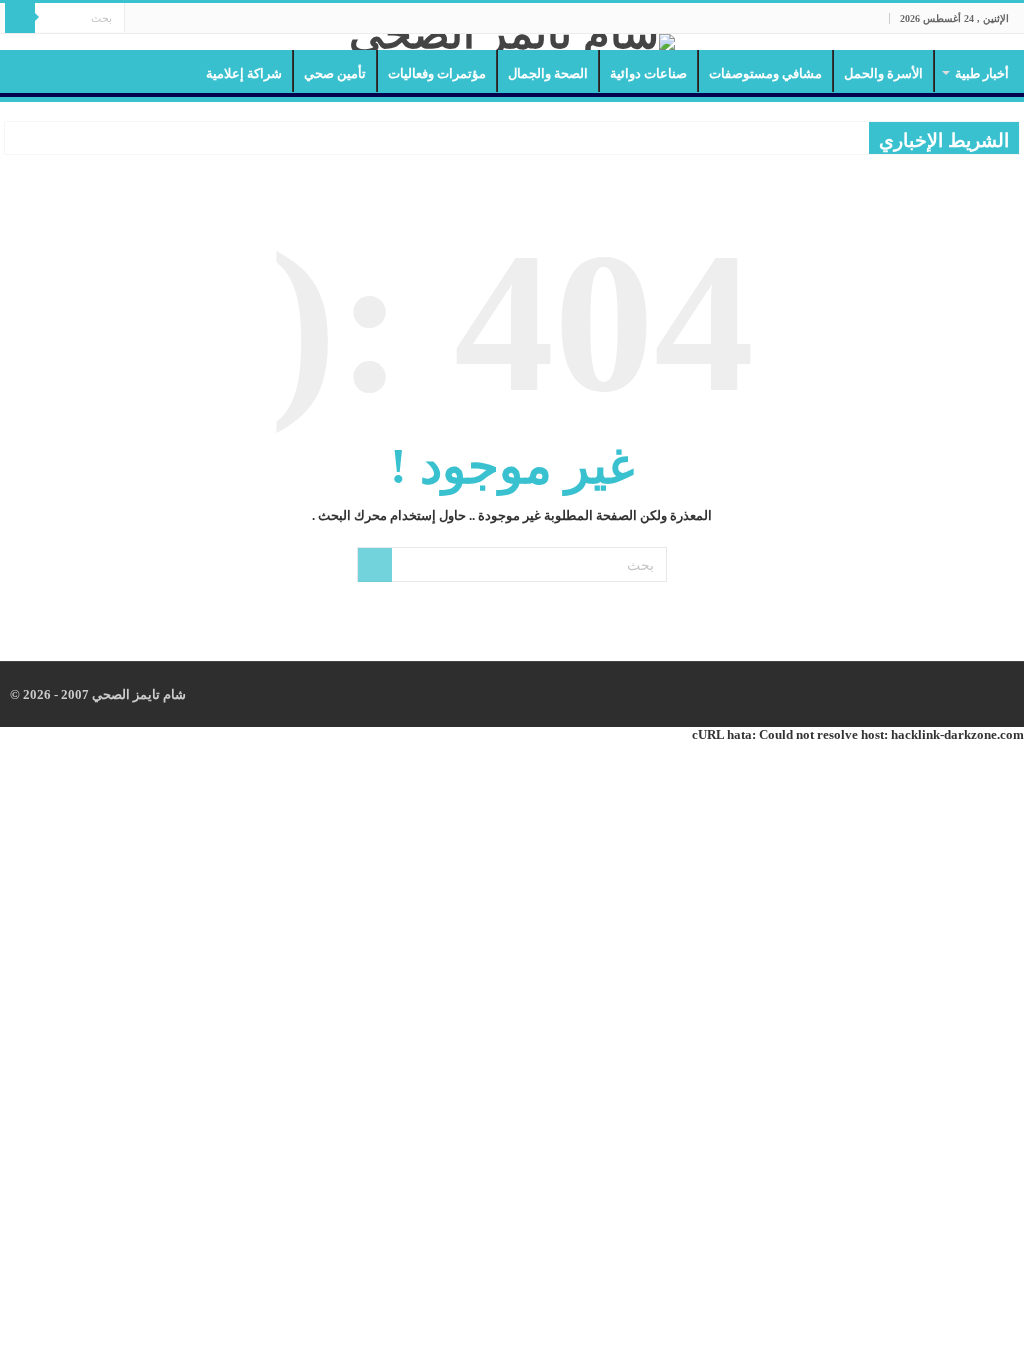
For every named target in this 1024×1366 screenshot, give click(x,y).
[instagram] (139, 19)
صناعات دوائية (648, 73)
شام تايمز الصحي (137, 694)
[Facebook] (177, 19)
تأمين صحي (335, 73)
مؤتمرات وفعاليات (437, 73)
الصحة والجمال (548, 73)
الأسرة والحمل (883, 73)
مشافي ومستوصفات (765, 73)
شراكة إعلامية (244, 73)
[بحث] (20, 18)
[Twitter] (158, 19)
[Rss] (196, 19)
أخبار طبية (982, 73)
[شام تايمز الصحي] (512, 42)
